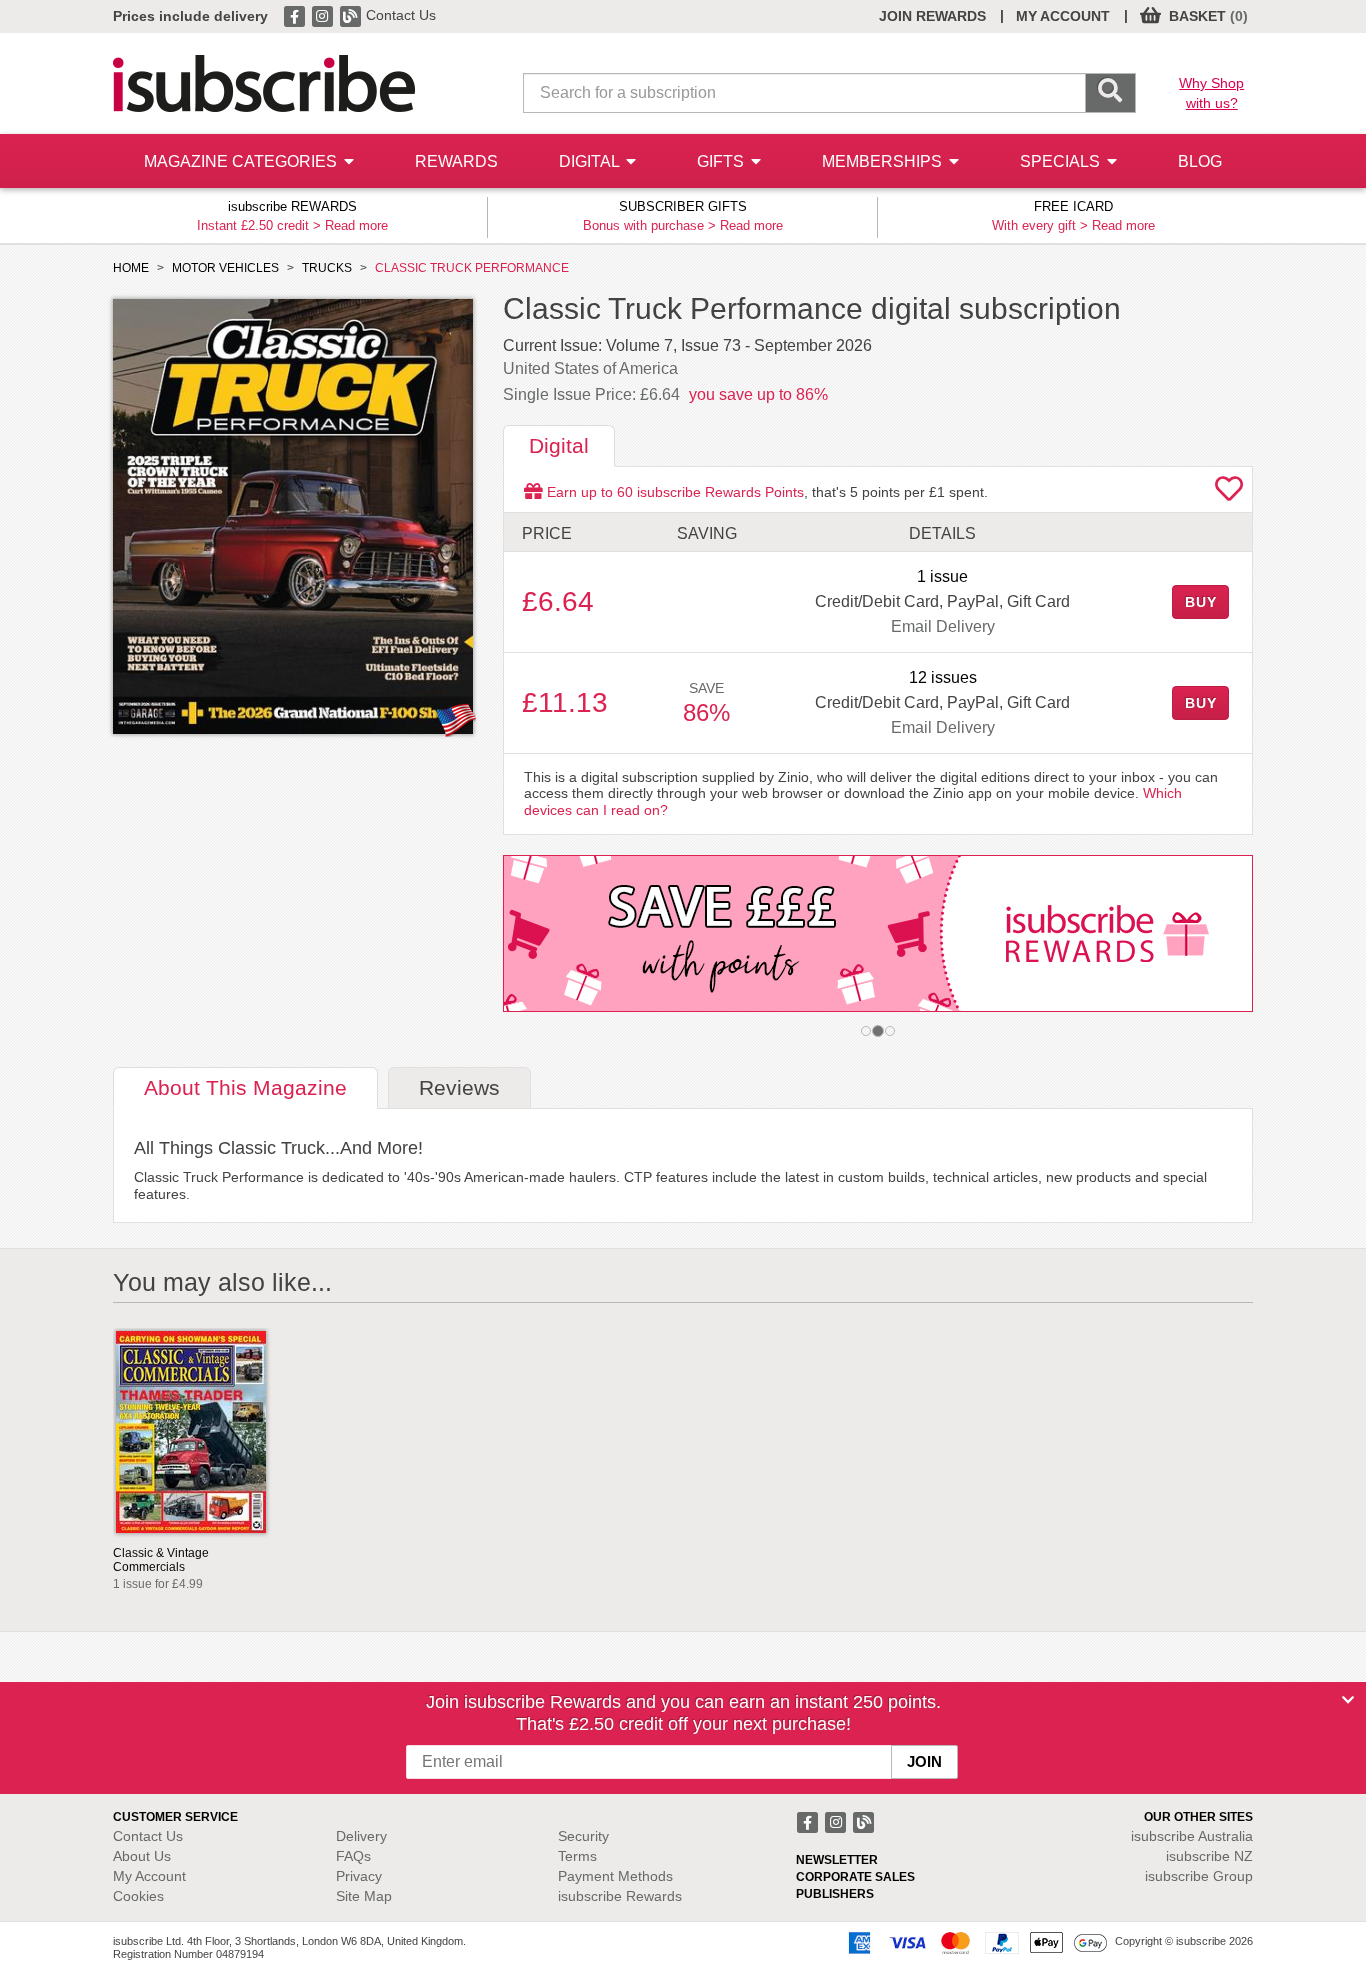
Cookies (138, 1896)
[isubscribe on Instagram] (324, 15)
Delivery (361, 1836)
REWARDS (456, 161)
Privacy (359, 1876)
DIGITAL (591, 161)
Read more (356, 225)
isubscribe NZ (1209, 1856)
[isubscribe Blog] (352, 15)
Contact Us (401, 15)
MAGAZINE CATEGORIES (242, 161)
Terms (577, 1856)
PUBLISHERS (835, 1894)
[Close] (1348, 1700)
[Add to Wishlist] (1229, 494)
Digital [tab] (559, 445)
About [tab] (245, 1087)
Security (583, 1836)
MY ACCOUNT (1063, 16)
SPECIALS (1062, 161)
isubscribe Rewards (620, 1896)
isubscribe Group (1199, 1876)
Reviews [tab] (459, 1087)
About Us (142, 1856)
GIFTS (722, 161)
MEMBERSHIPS (884, 161)
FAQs (353, 1856)
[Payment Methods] (974, 1942)
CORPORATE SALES (855, 1877)
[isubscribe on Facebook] (296, 15)
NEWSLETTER (837, 1860)
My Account (149, 1876)
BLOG (1200, 161)
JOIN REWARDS (932, 16)
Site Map (364, 1896)
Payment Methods (615, 1876)
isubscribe (1192, 1836)
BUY (1201, 602)
